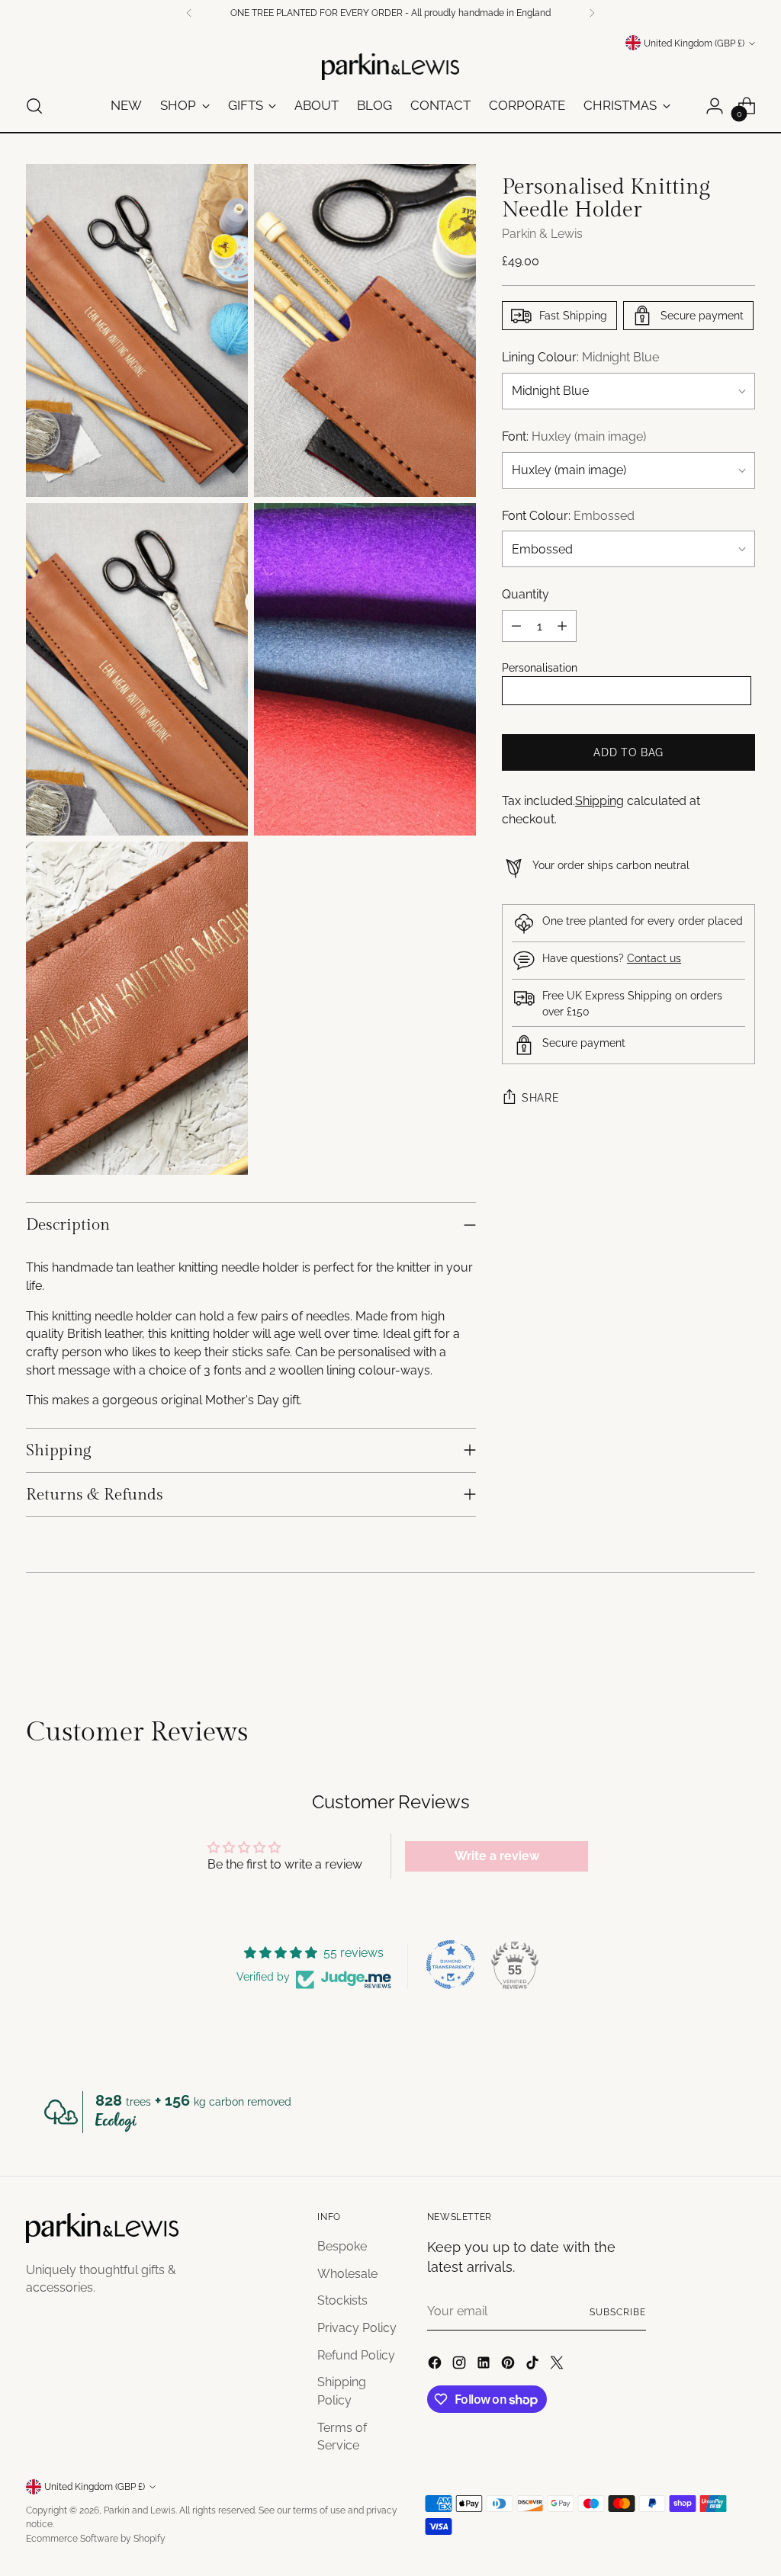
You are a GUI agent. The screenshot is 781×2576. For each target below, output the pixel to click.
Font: (574, 436)
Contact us (654, 958)
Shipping (599, 801)
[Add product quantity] (562, 626)
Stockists (342, 2300)
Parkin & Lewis (542, 234)
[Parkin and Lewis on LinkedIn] (485, 2365)
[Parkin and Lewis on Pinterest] (509, 2365)
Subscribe (617, 2312)
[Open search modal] (34, 106)
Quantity (525, 594)
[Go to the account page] (715, 106)
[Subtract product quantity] (516, 626)
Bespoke (342, 2246)
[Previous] (189, 13)
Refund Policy (356, 2355)
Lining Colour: (580, 357)
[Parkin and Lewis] (390, 67)
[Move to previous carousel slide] (707, 1635)
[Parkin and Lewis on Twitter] (558, 2365)
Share (540, 1098)
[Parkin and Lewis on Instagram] (461, 2365)
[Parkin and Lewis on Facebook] (436, 2365)
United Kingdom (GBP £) (694, 43)
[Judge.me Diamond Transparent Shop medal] (451, 1965)
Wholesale (347, 2274)
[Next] (592, 13)
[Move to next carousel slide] (742, 1634)
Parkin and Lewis (140, 2510)
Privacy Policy (357, 2328)
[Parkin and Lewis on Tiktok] (534, 2365)
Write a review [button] (497, 1856)
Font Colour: (568, 516)
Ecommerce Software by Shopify (96, 2538)
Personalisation (540, 668)
